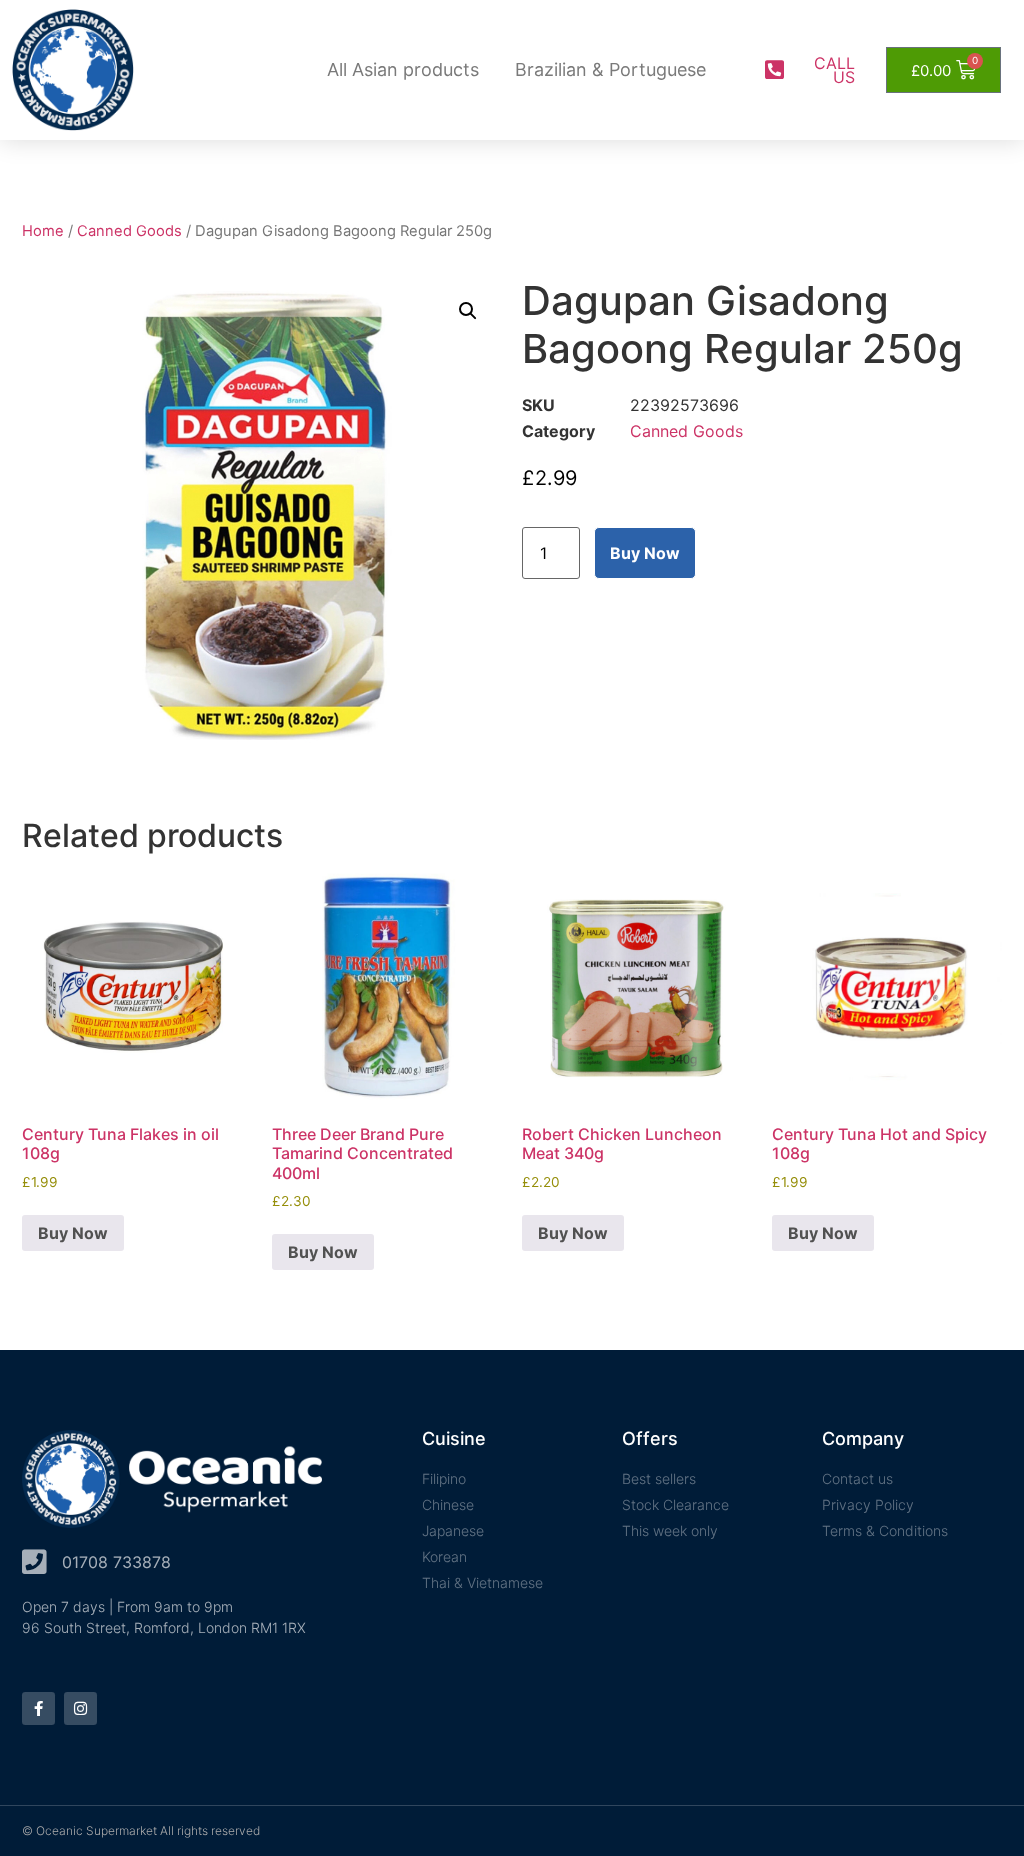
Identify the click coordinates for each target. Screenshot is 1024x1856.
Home (43, 231)
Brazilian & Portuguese (610, 69)
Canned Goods (129, 231)
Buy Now (645, 553)
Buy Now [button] (73, 1233)
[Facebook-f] (38, 1708)
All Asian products (403, 69)
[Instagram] (80, 1708)
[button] (468, 311)
